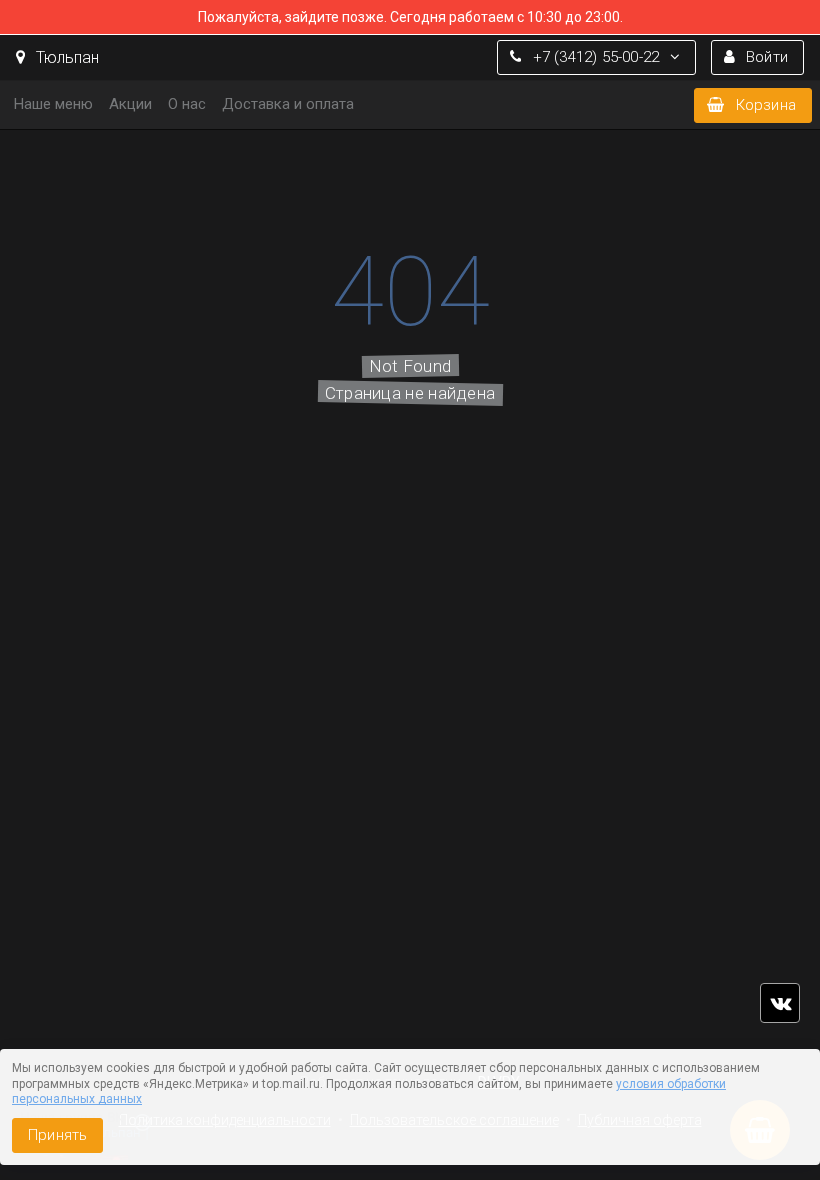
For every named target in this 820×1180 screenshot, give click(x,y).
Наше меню (53, 104)
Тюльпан (65, 57)
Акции (130, 104)
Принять (57, 1135)
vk (780, 1003)
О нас (187, 104)
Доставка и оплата (288, 104)
